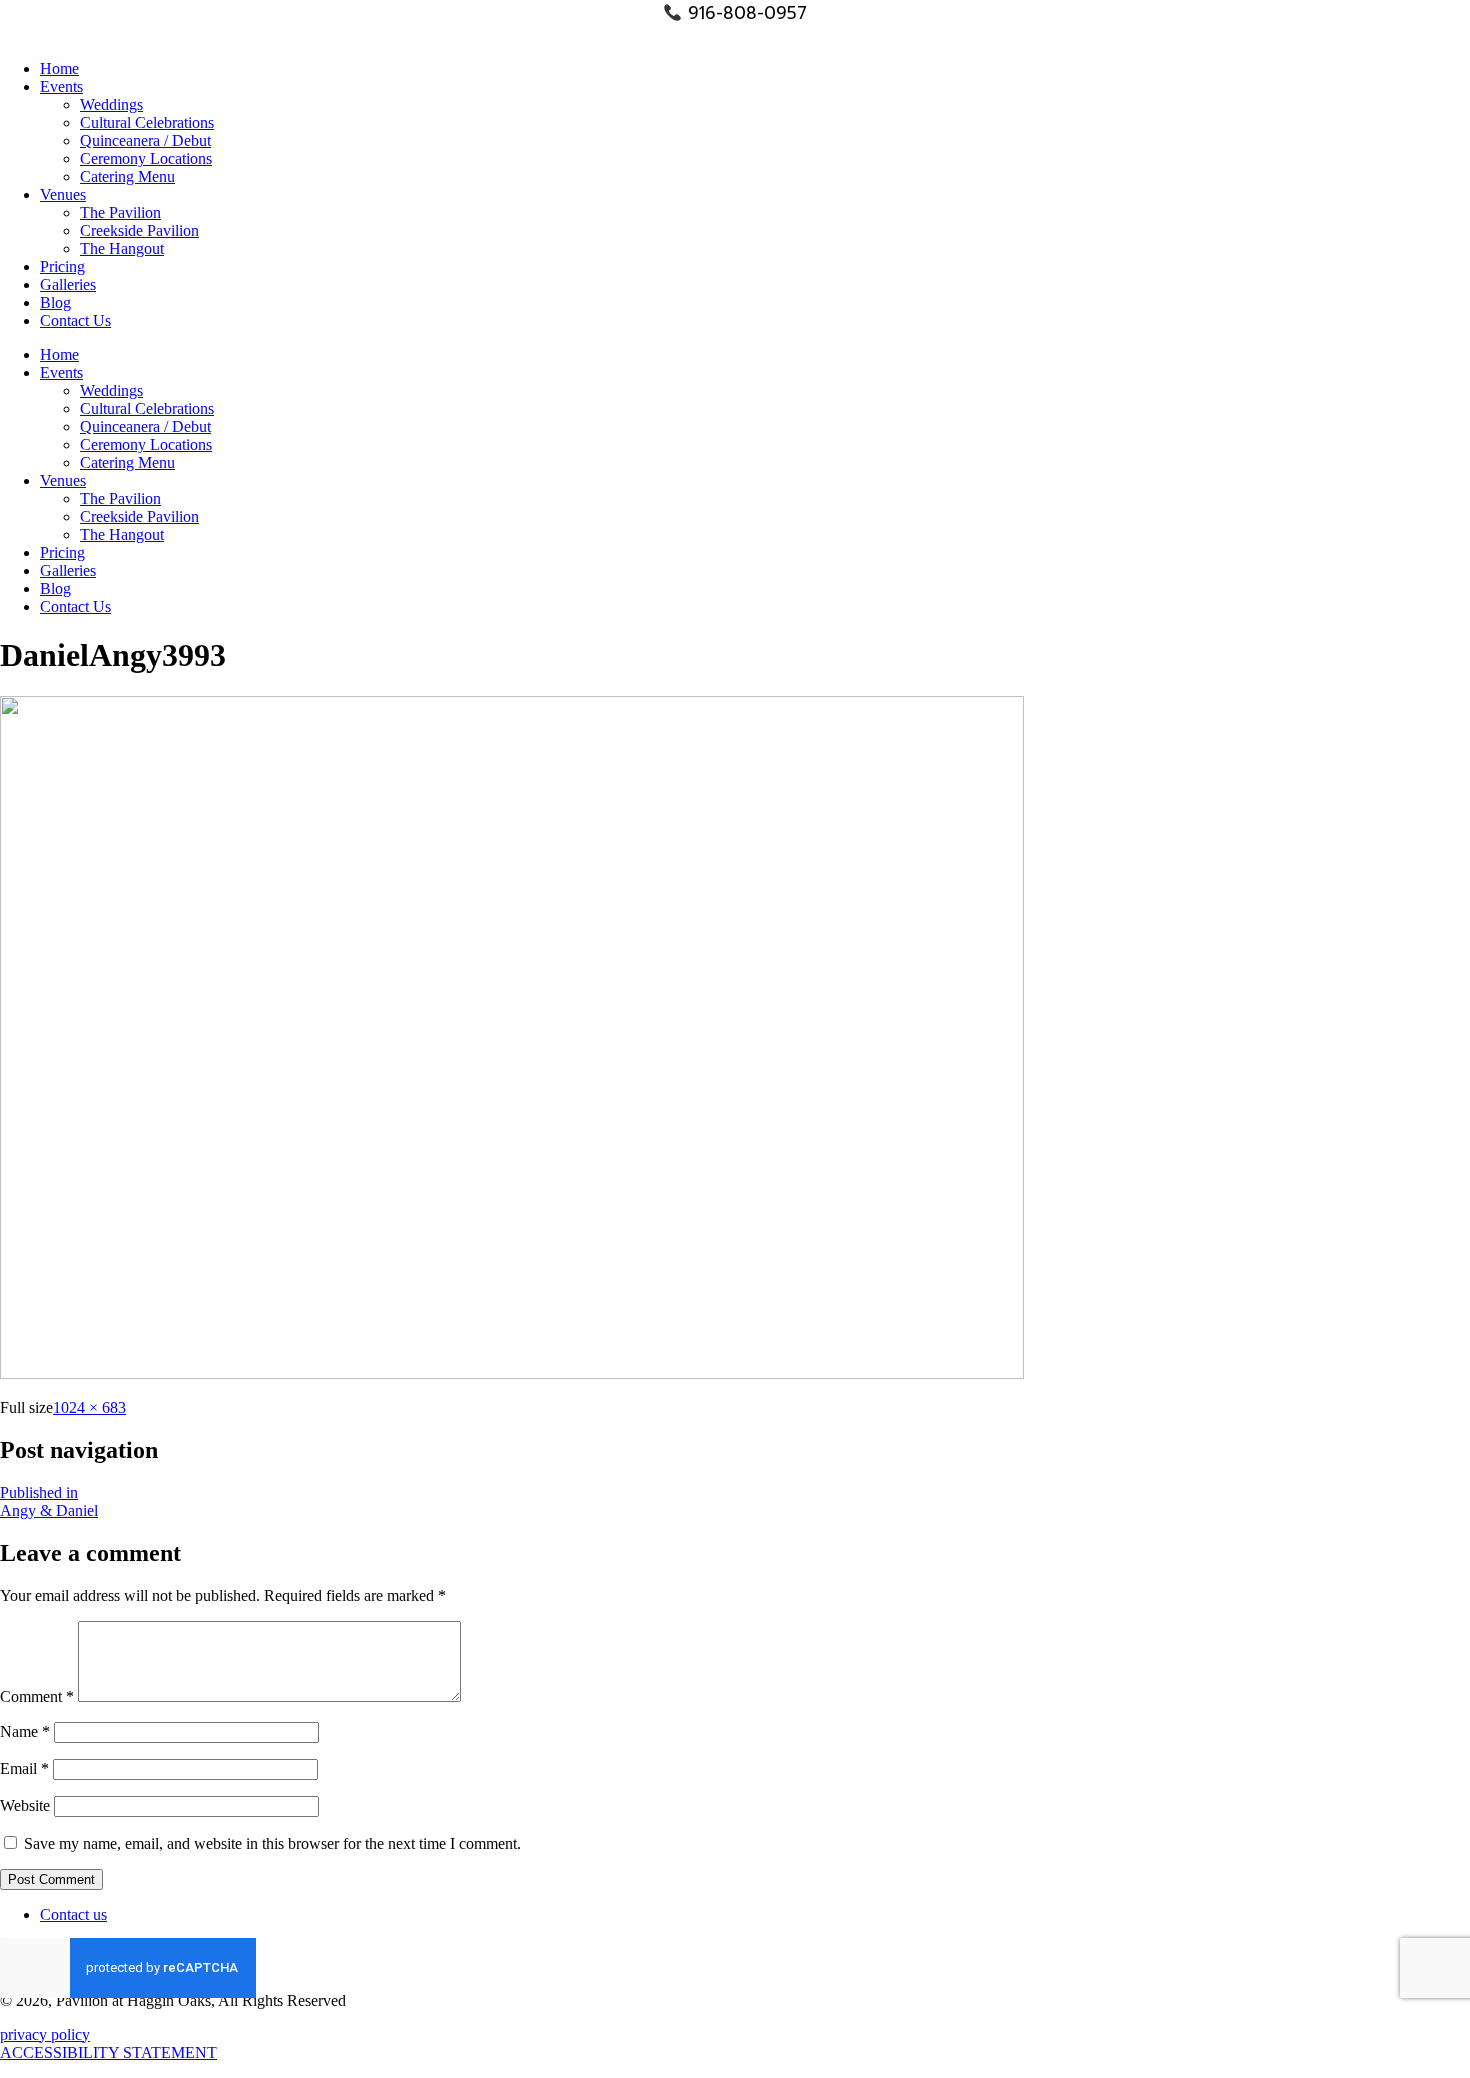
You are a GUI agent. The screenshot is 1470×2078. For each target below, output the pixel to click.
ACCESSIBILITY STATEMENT (108, 2052)
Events (61, 86)
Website (25, 1805)
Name (25, 1731)
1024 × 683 (89, 1407)
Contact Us (75, 320)
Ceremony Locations (146, 158)
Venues (63, 194)
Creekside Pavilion (139, 230)
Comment (37, 1696)
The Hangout (122, 248)
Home (59, 68)
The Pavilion (120, 212)
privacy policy (45, 2034)
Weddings (111, 104)
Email (24, 1768)
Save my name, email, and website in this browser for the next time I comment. (272, 1843)
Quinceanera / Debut (145, 140)
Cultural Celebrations (147, 122)
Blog (55, 302)
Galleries (68, 284)
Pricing (62, 266)
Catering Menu (127, 176)
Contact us (73, 1914)
